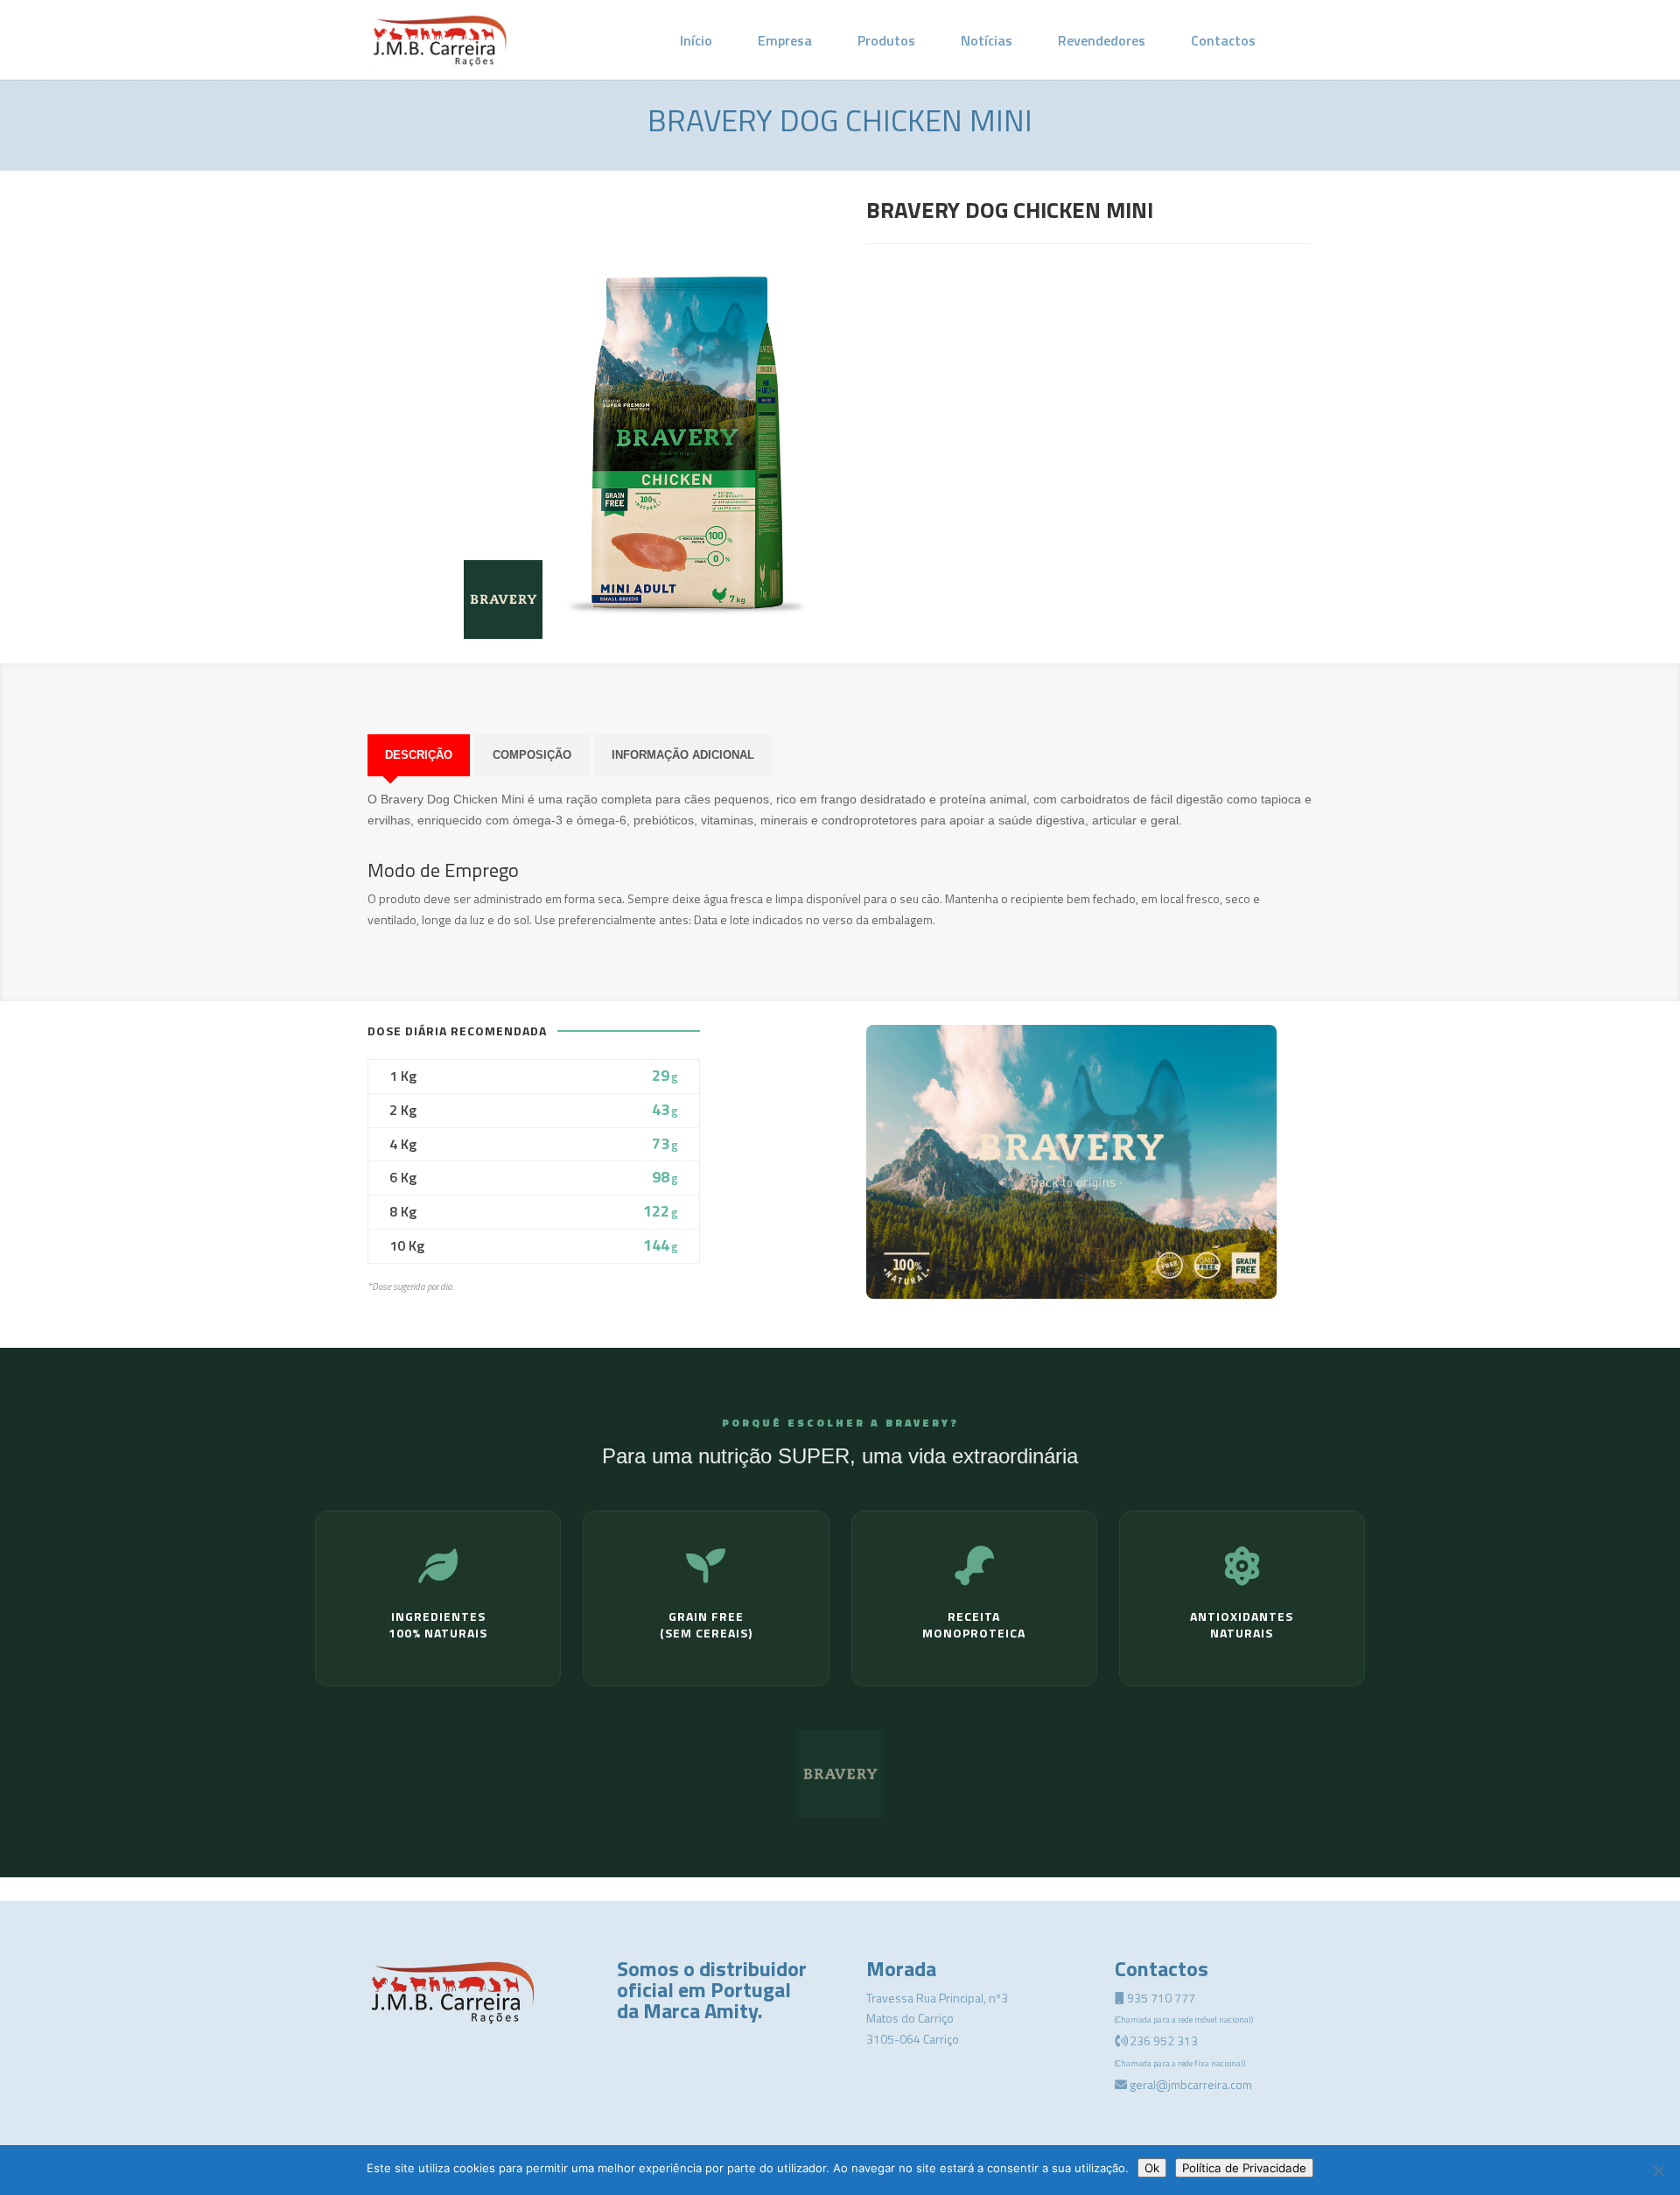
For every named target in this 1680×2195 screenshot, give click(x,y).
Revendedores (1102, 40)
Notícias (987, 40)
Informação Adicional (683, 755)
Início (696, 40)
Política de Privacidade (1244, 2168)
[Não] (1658, 2170)
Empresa (785, 40)
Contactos (1223, 40)
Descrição (419, 755)
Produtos (886, 40)
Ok (1152, 2168)
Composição (532, 755)
